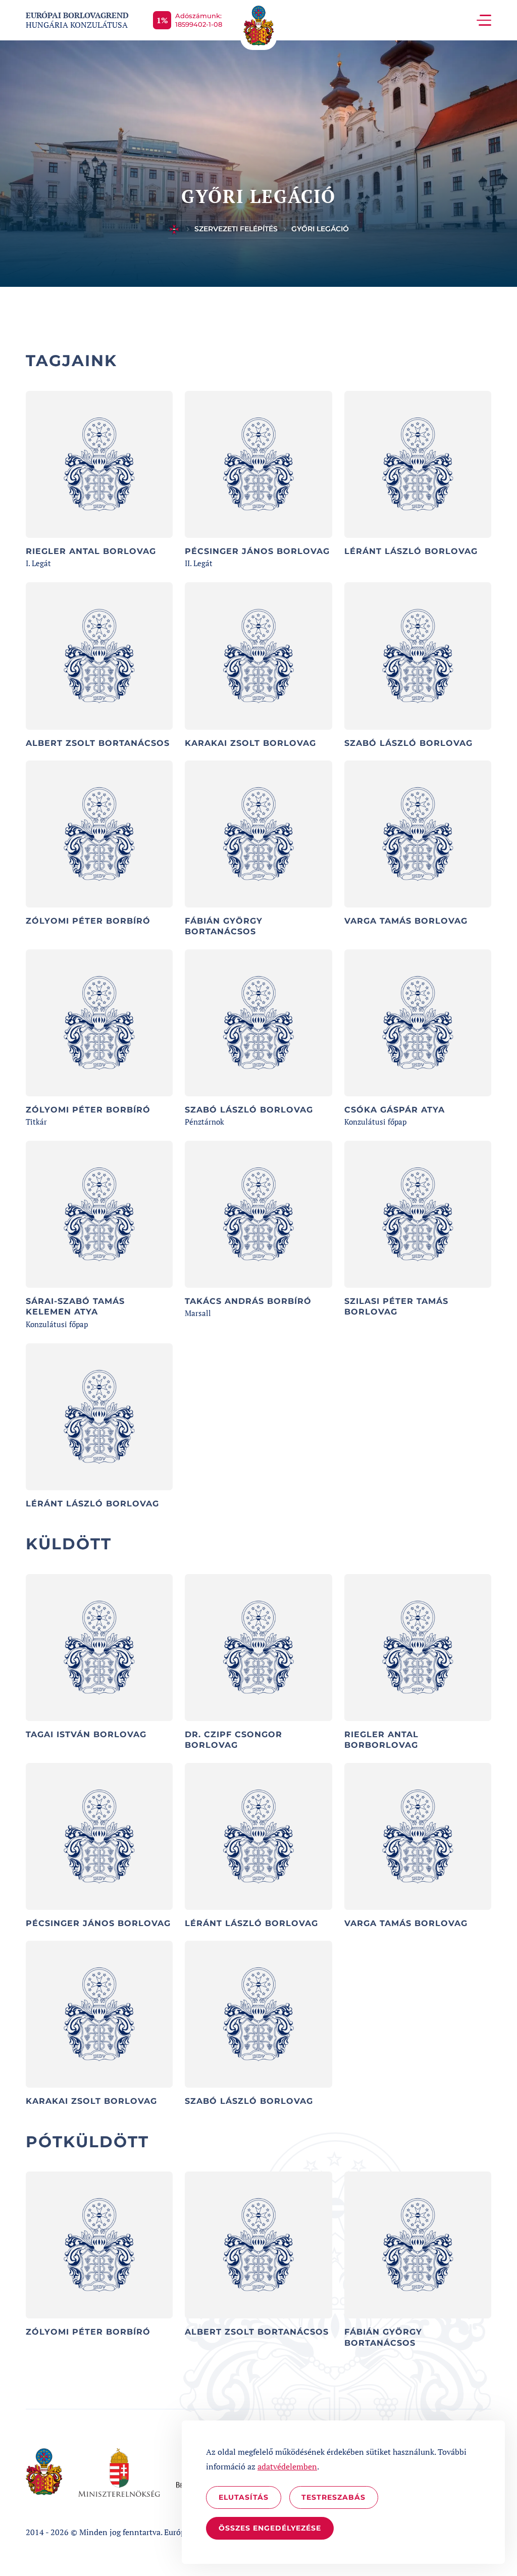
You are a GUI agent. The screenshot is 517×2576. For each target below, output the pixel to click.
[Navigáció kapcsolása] (484, 20)
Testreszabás (333, 2497)
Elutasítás (244, 2497)
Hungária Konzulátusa (77, 20)
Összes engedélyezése (270, 2528)
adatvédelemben (287, 2466)
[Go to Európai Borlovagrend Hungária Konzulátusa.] (174, 229)
